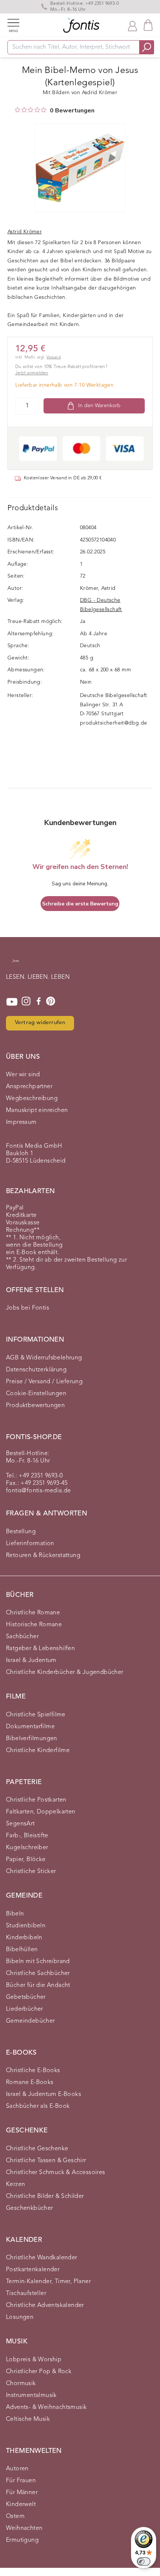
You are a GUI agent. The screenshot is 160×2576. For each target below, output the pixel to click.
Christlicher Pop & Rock (39, 2372)
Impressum (21, 1122)
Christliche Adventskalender (45, 2305)
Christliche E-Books (33, 2071)
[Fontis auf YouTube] (12, 1002)
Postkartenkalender (33, 2270)
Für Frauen (21, 2481)
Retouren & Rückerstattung (43, 1556)
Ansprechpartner (29, 1087)
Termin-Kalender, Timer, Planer (48, 2282)
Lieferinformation (30, 1544)
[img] (17, 110)
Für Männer (22, 2493)
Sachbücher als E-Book (38, 2106)
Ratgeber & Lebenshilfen (40, 1649)
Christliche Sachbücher (38, 1973)
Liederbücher (25, 2009)
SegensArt (20, 1824)
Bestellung (21, 1532)
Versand (54, 357)
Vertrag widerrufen (40, 1023)
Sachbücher (22, 1637)
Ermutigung (22, 2540)
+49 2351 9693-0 (102, 4)
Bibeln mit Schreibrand (38, 1962)
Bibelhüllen (22, 1950)
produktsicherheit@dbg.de (114, 723)
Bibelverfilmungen (32, 1739)
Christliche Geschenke (37, 2149)
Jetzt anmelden (32, 373)
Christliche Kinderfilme (38, 1751)
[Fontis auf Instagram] (26, 1002)
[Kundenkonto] (132, 25)
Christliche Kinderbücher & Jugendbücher (65, 1672)
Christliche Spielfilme (36, 1715)
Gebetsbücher (26, 1997)
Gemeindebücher (31, 2021)
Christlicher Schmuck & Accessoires (56, 2173)
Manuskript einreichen (37, 1110)
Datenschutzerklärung (36, 1370)
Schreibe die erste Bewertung (80, 904)
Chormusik (21, 2384)
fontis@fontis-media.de (39, 1491)
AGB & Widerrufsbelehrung (44, 1358)
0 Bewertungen (72, 111)
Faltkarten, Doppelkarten (41, 1812)
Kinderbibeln (24, 1938)
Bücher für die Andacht (38, 1985)
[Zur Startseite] (15, 965)
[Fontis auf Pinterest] (51, 1002)
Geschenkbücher (30, 2208)
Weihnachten (24, 2528)
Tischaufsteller (26, 2294)
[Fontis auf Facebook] (39, 1002)
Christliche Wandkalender (42, 2258)
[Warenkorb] (148, 25)
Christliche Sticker (31, 1872)
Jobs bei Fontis (28, 1308)
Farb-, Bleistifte (27, 1836)
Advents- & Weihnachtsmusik (46, 2407)
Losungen (20, 2317)
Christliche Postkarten (36, 1800)
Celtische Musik (28, 2419)
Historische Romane (34, 1625)
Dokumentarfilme (30, 1727)
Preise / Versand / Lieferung (44, 1382)
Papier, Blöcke (26, 1860)
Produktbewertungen (35, 1406)
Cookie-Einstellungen (36, 1394)
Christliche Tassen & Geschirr (46, 2161)
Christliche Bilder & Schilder (45, 2196)
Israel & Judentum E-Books (44, 2094)
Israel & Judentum (31, 1661)
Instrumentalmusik (31, 2396)
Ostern (15, 2516)
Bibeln (15, 1914)
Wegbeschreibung (32, 1099)
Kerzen (15, 2185)
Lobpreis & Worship (34, 2360)
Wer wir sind (23, 1075)
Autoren (17, 2469)
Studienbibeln (26, 1926)
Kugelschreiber (27, 1848)
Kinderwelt (21, 2505)
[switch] (144, 2561)
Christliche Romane (33, 1613)
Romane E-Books (30, 2083)
